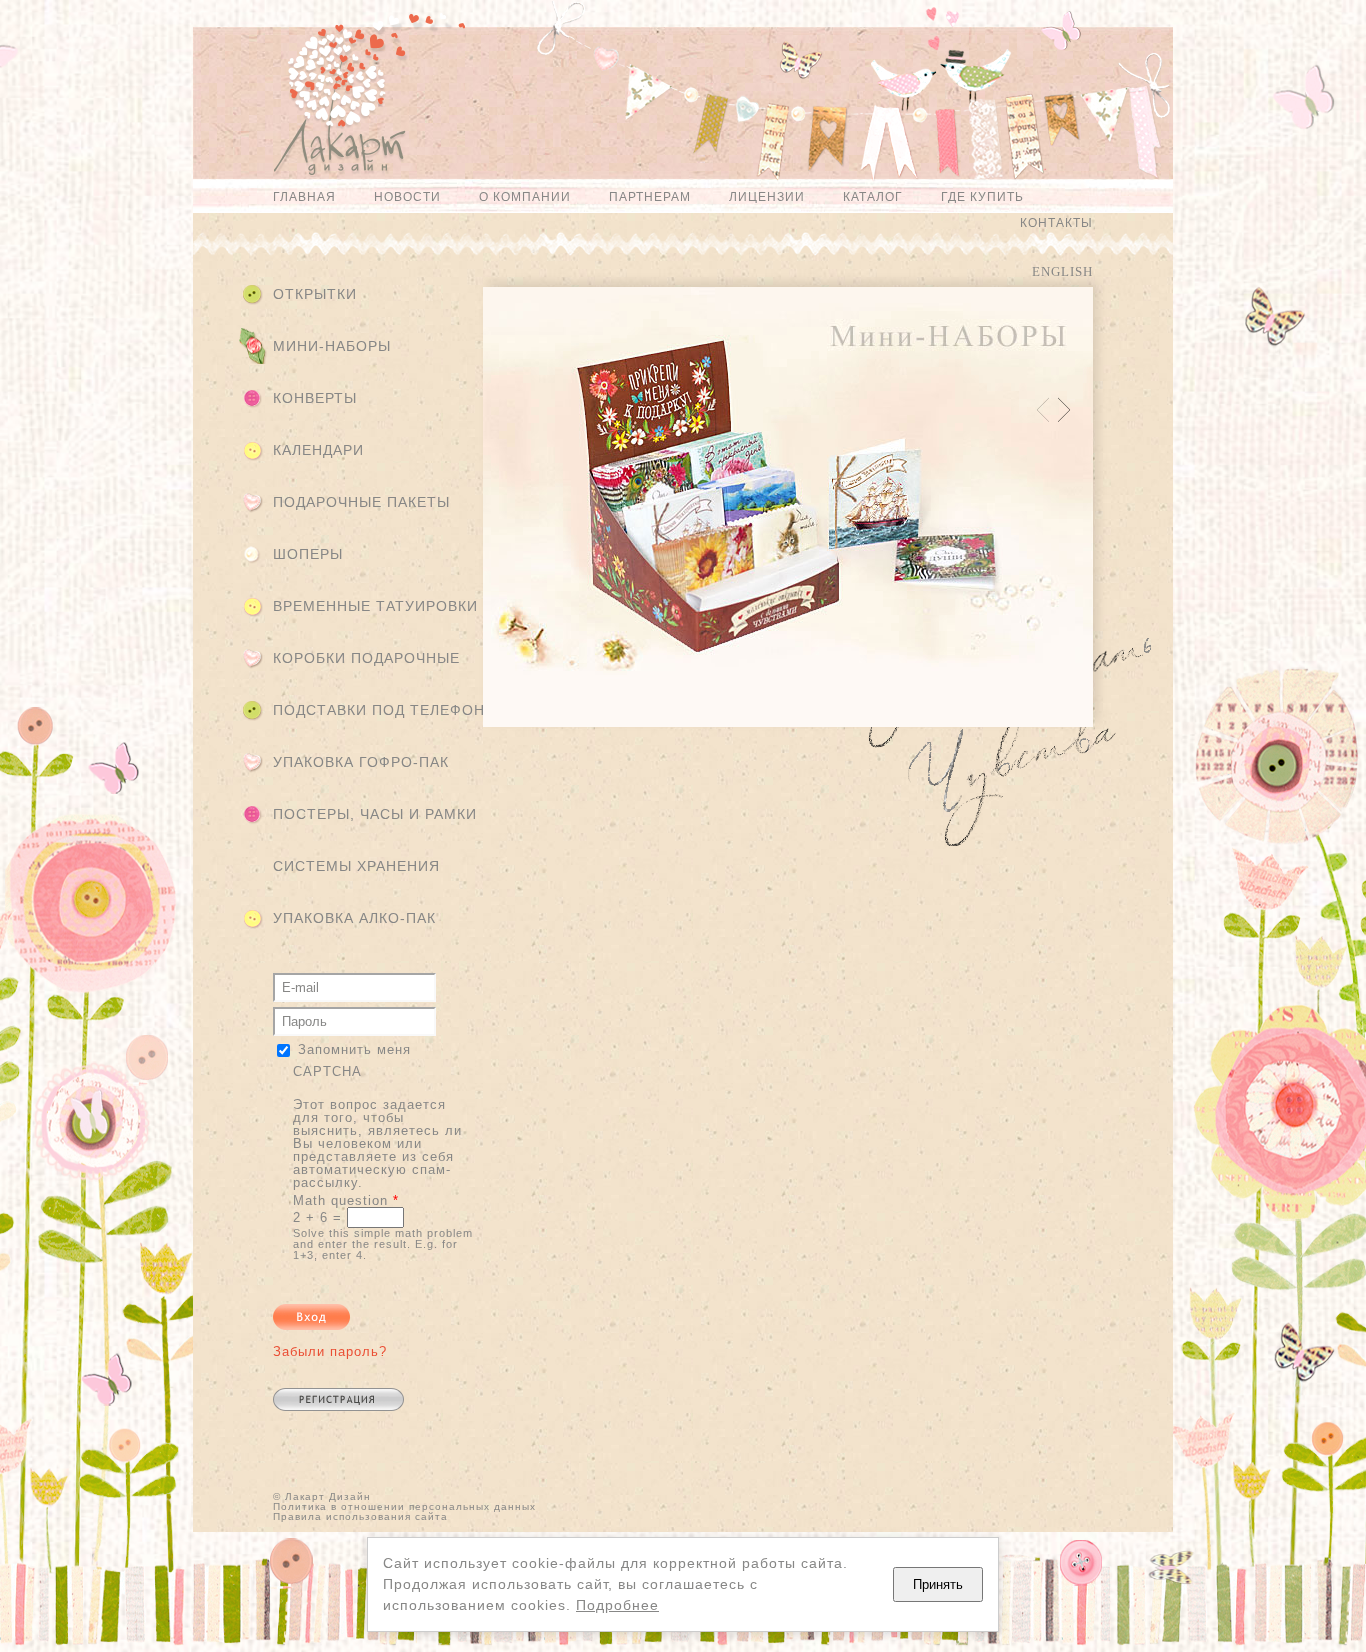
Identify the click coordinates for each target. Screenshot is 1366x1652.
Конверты (315, 398)
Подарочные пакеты (361, 502)
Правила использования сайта (360, 1516)
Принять (938, 1584)
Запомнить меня (354, 1049)
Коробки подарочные (366, 658)
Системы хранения (356, 866)
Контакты (1056, 223)
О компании (525, 197)
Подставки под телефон (379, 710)
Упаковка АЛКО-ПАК (354, 918)
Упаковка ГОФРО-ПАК (361, 762)
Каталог (873, 197)
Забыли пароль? (330, 1351)
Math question (346, 1200)
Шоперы (308, 554)
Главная (304, 197)
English (1062, 271)
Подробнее (617, 1605)
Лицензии (767, 197)
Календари (318, 450)
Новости (407, 197)
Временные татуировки (375, 606)
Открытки (315, 294)
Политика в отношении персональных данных (404, 1506)
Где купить (982, 197)
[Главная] (329, 103)
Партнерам (650, 197)
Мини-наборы (332, 346)
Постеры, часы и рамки (375, 814)
